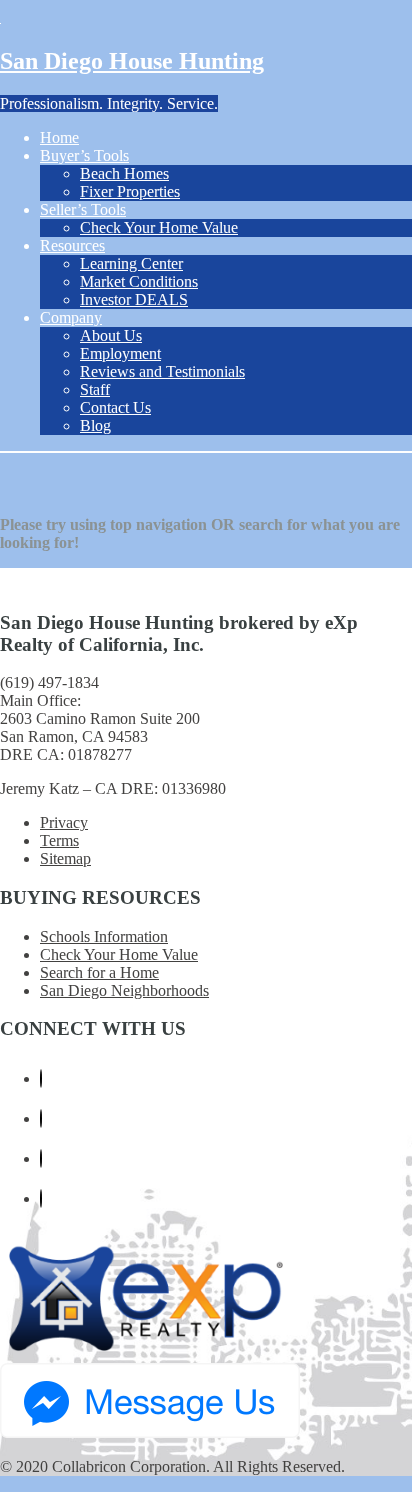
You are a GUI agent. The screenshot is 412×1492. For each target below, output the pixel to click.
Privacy (64, 822)
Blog (95, 425)
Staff (95, 389)
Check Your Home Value (159, 227)
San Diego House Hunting (132, 61)
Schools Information (104, 936)
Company (71, 317)
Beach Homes (124, 173)
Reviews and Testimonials (162, 371)
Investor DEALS (134, 299)
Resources (72, 245)
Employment (120, 353)
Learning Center (131, 263)
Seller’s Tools (83, 209)
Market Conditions (139, 281)
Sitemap (65, 858)
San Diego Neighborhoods (124, 990)
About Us (111, 335)
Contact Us (115, 407)
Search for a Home (99, 972)
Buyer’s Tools (84, 155)
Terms (59, 840)
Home (59, 137)
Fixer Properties (130, 191)
